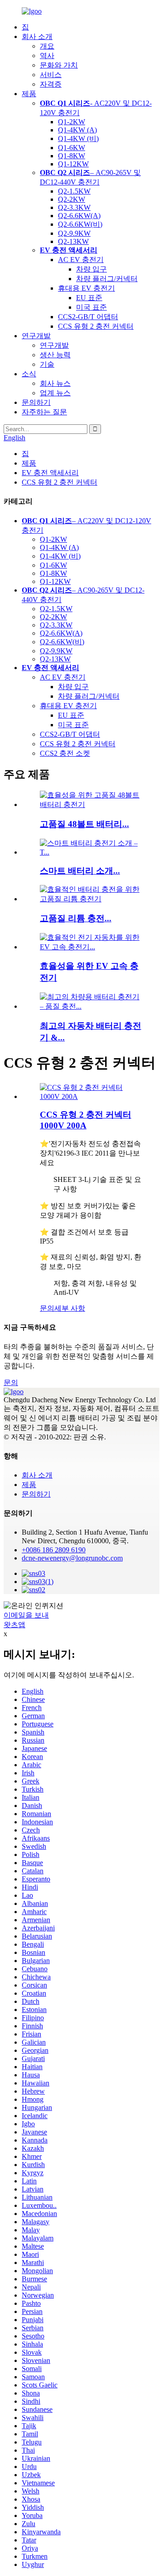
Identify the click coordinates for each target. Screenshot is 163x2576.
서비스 (51, 75)
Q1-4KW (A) (77, 130)
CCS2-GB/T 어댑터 (88, 317)
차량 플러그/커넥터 (107, 279)
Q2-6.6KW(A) (79, 216)
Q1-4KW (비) (78, 139)
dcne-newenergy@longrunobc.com (72, 1558)
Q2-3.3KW (74, 207)
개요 (47, 46)
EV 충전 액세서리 (50, 473)
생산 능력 (55, 355)
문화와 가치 (59, 65)
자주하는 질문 (44, 412)
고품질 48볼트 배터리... (84, 824)
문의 (47, 1308)
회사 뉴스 (55, 383)
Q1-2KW (72, 122)
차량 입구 (91, 269)
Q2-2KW (72, 199)
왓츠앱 (14, 1625)
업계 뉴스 (55, 393)
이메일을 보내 (26, 1615)
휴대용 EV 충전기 (86, 288)
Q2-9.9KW (74, 233)
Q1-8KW (72, 156)
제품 (29, 94)
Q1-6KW (72, 148)
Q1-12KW (73, 164)
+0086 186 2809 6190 (54, 1550)
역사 (47, 56)
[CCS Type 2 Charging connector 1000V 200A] (91, 1096)
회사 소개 (37, 36)
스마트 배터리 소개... (80, 871)
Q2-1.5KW (74, 191)
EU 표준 (89, 298)
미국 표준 (91, 307)
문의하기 (36, 402)
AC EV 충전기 (81, 260)
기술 (47, 364)
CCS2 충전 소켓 (65, 753)
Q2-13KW (73, 241)
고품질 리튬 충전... (76, 918)
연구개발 (36, 336)
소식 (29, 374)
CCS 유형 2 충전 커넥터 (96, 326)
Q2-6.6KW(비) (80, 224)
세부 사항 (70, 1308)
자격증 (51, 84)
